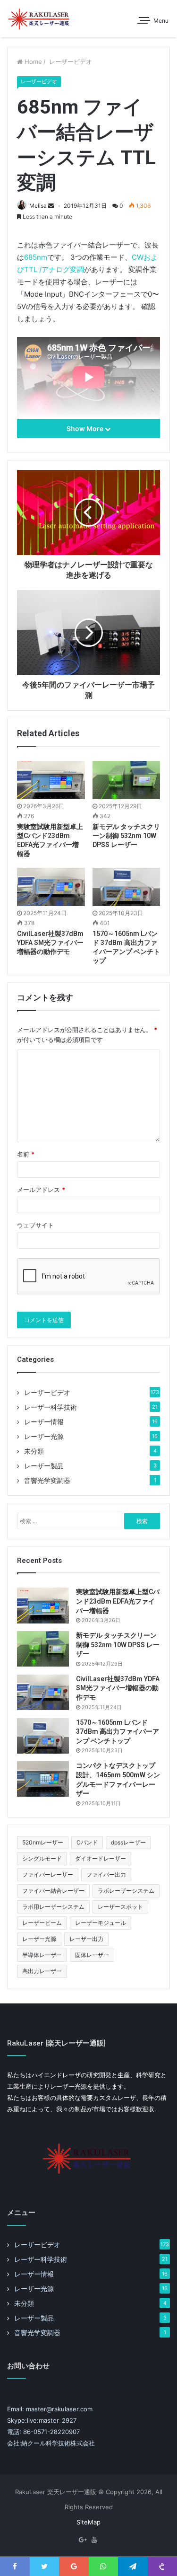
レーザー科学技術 (51, 1407)
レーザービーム (42, 1923)
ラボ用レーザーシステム (53, 1907)
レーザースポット (120, 1907)
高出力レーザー (42, 1971)
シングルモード (42, 1858)
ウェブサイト (35, 1225)
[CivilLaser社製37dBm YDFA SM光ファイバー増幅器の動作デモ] (51, 887)
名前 (26, 1154)
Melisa (38, 206)
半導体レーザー (42, 1955)
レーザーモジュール (101, 1923)
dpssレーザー (128, 1842)
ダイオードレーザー (101, 1858)
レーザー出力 (86, 1939)
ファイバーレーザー (48, 1875)
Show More (86, 428)
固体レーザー (92, 1955)
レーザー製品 (44, 1466)
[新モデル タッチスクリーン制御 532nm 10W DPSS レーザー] (126, 780)
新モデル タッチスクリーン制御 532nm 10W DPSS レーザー (126, 836)
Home (32, 62)
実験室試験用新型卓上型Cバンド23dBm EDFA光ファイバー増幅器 (118, 1601)
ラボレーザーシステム (126, 1891)
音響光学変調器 (47, 1481)
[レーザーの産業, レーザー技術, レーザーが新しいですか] (40, 19)
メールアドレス (41, 1190)
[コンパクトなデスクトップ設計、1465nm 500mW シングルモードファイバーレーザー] (43, 1779)
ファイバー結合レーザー (53, 1891)
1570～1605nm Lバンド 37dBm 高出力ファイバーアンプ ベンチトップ (118, 1732)
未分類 (34, 1451)
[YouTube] (94, 2540)
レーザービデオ (70, 62)
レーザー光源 (44, 1437)
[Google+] (83, 2540)
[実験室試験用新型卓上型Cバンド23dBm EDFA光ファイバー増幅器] (51, 780)
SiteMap (88, 2522)
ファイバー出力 (106, 1875)
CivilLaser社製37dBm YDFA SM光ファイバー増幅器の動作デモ (50, 943)
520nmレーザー (43, 1842)
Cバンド (87, 1842)
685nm (36, 257)
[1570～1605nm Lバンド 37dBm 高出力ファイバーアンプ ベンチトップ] (126, 887)
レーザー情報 (44, 1422)
